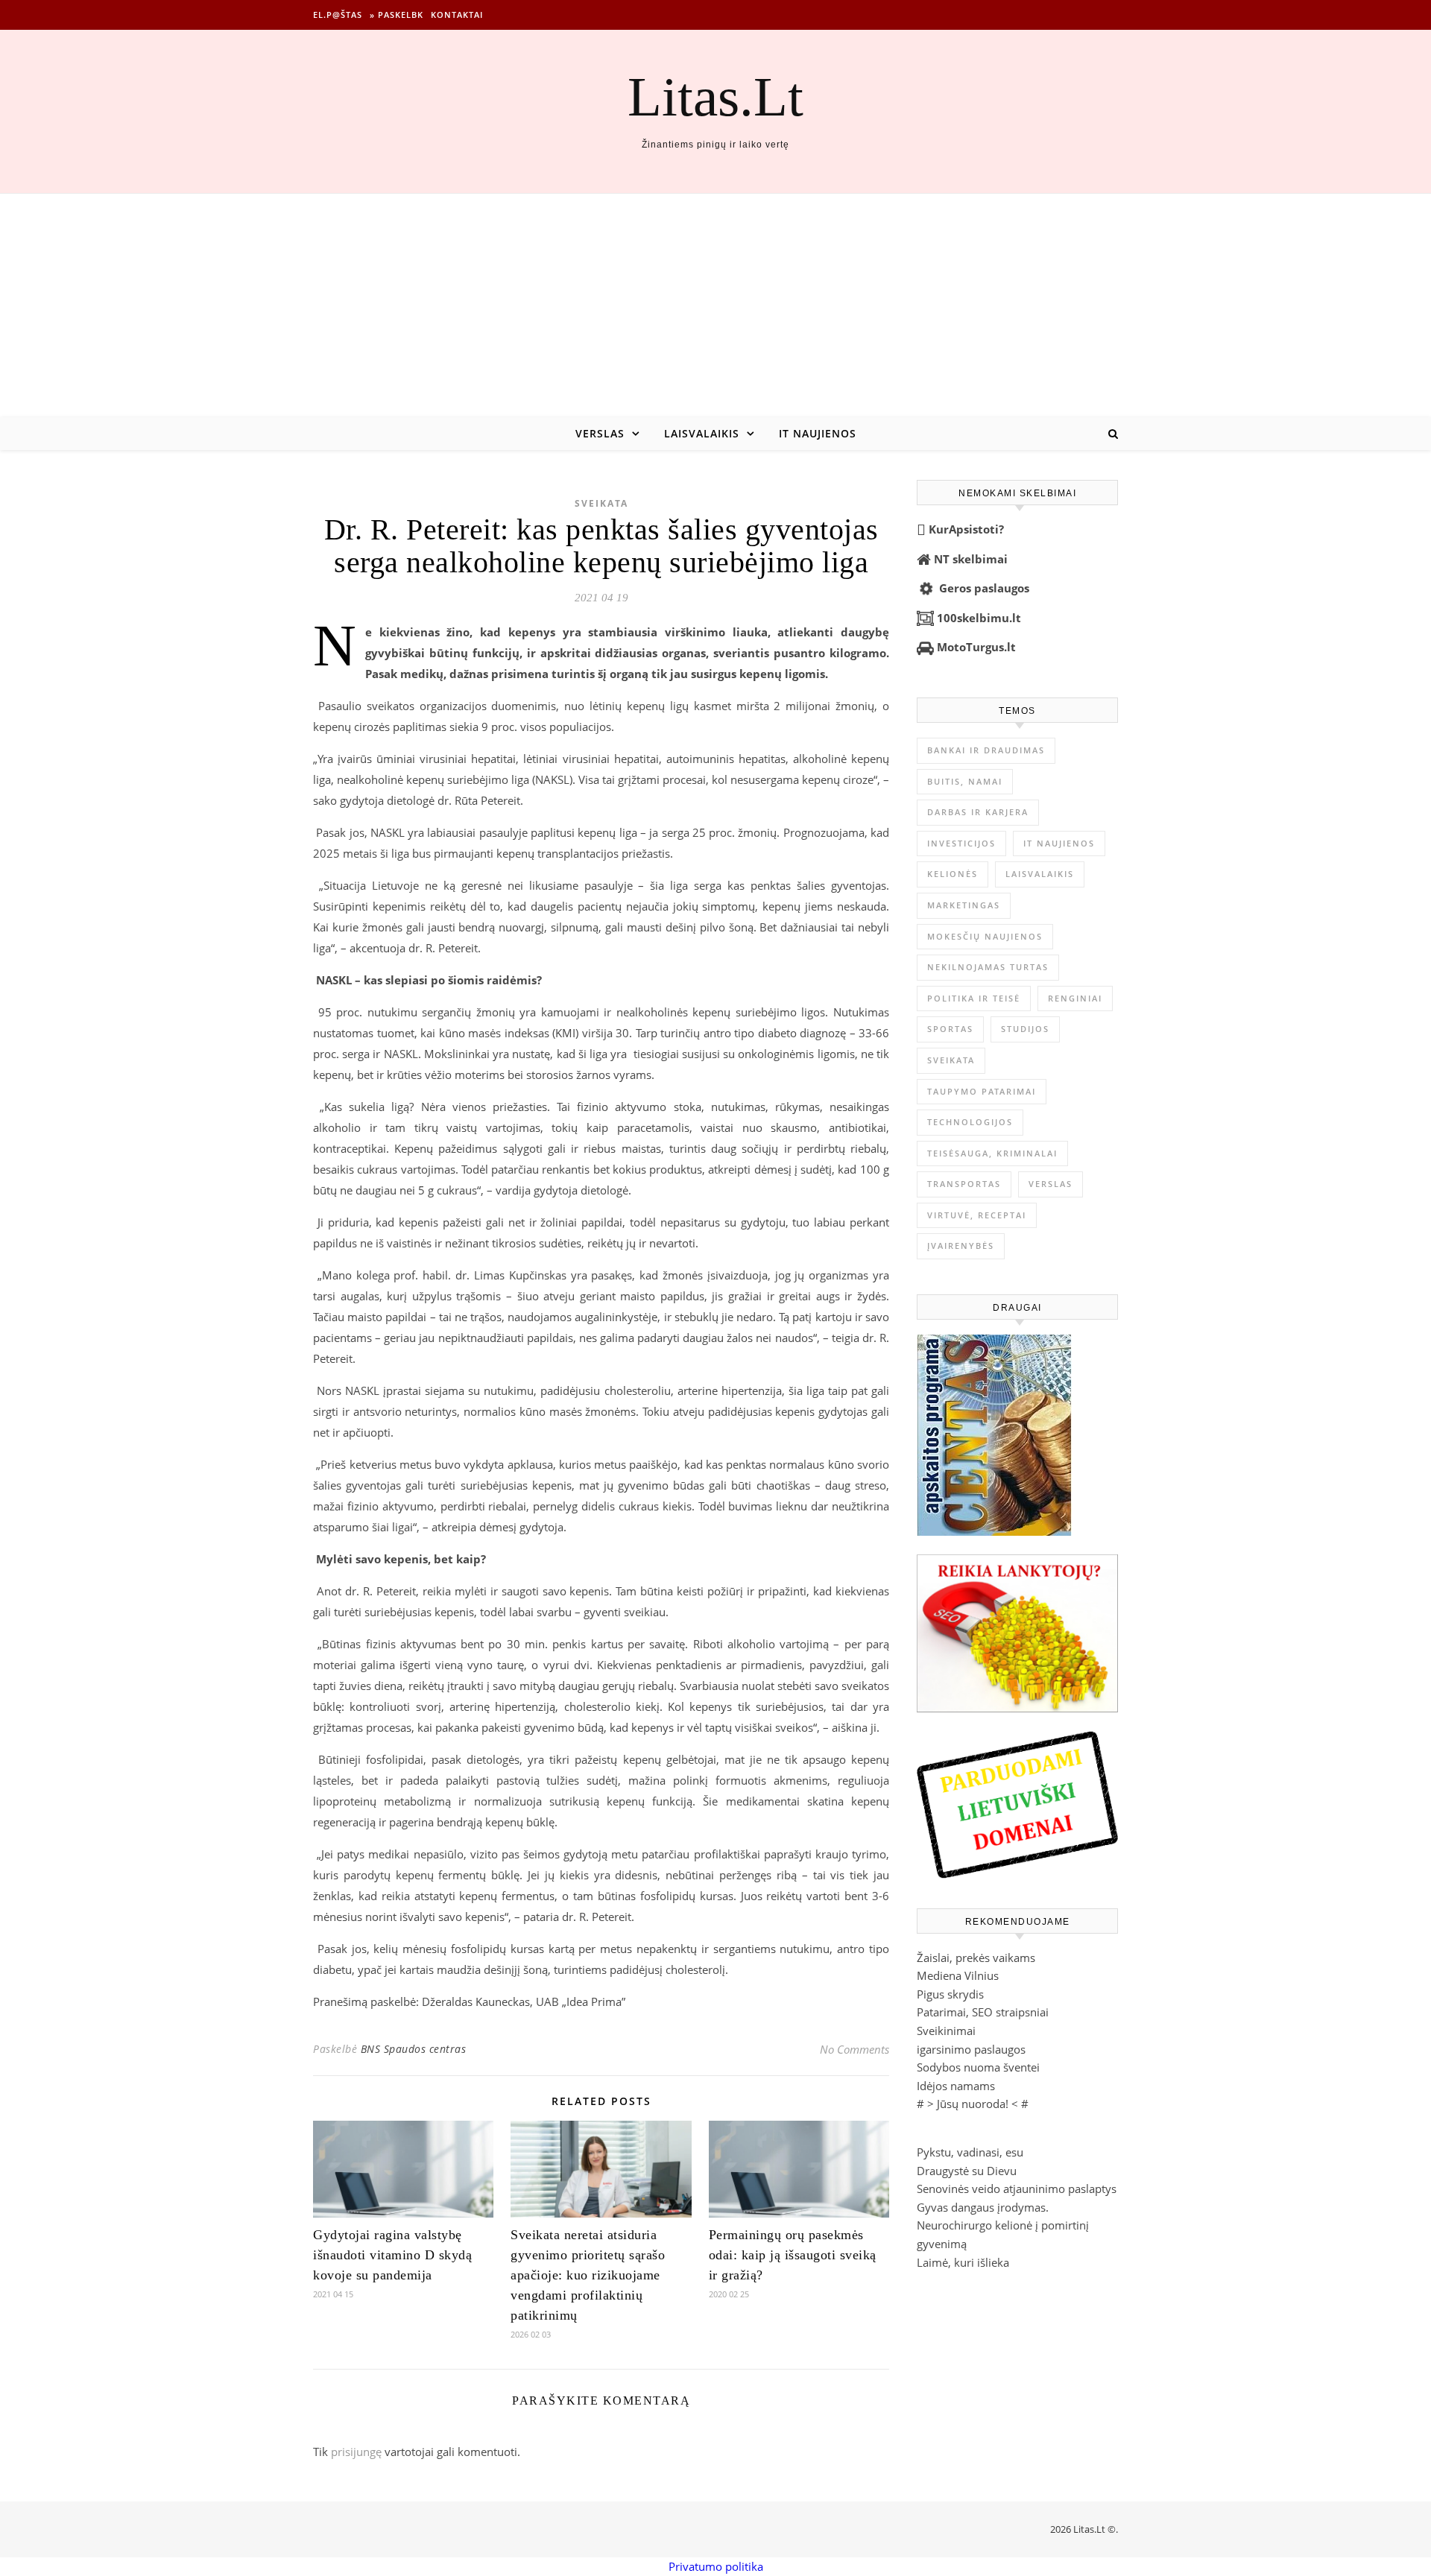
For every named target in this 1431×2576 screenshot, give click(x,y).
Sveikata (601, 503)
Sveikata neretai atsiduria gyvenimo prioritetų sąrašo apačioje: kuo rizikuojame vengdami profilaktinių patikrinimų (588, 2275)
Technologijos (970, 1122)
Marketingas (964, 905)
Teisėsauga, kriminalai (992, 1153)
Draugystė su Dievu (967, 2171)
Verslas (600, 433)
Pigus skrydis (950, 1994)
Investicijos (961, 843)
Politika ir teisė (974, 998)
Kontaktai (457, 15)
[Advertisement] (715, 306)
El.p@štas (338, 15)
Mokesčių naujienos (985, 936)
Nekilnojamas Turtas (988, 967)
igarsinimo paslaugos (971, 2049)
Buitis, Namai (965, 781)
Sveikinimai (946, 2031)
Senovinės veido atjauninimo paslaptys (1017, 2189)
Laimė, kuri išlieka (963, 2262)
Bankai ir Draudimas (986, 750)
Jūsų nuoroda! (973, 2104)
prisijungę (356, 2452)
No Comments (855, 2049)
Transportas (964, 1184)
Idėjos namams (956, 2086)
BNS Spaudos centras (414, 2049)
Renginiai (1075, 998)
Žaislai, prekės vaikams (976, 1958)
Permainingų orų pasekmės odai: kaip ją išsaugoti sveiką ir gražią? (793, 2255)
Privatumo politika (716, 2566)
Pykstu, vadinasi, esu (970, 2152)
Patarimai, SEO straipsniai (983, 2012)
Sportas (950, 1029)
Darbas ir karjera (978, 812)
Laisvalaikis (702, 433)
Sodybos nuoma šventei (978, 2067)
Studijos (1025, 1029)
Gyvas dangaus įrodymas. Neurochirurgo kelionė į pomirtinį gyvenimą (1003, 2225)
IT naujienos (818, 433)
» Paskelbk (397, 15)
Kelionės (953, 874)
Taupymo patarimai (982, 1091)
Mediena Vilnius (958, 1975)
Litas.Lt (715, 96)
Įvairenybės (961, 1246)
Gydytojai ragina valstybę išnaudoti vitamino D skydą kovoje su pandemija (392, 2255)
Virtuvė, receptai (977, 1215)
